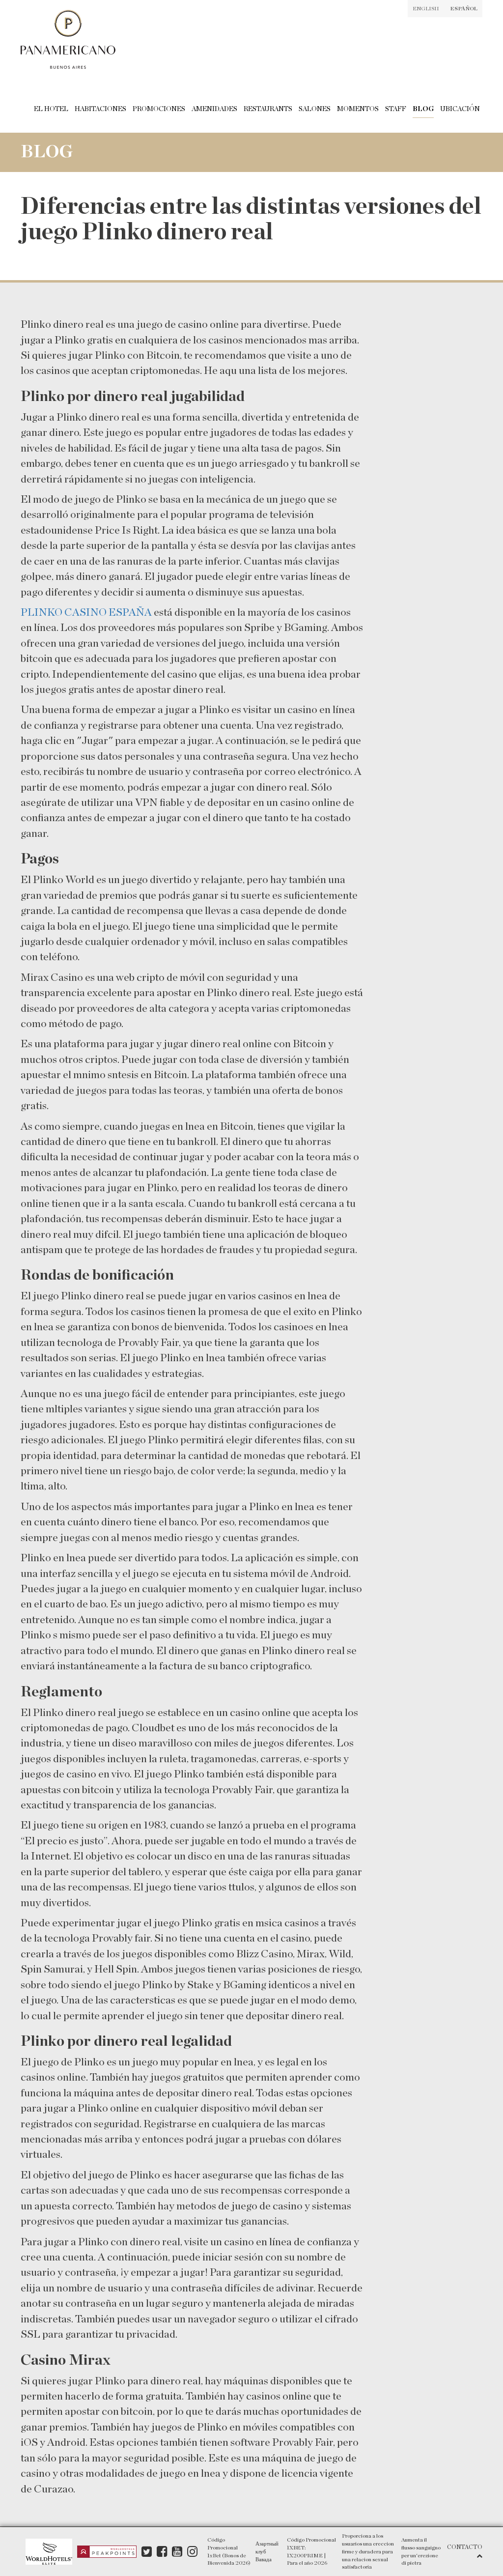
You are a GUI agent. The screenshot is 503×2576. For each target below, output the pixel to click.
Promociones (159, 109)
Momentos (358, 109)
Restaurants (268, 109)
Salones (315, 109)
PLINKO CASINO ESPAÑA (86, 612)
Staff (396, 109)
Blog (423, 109)
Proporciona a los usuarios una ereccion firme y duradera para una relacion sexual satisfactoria (368, 2551)
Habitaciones (100, 109)
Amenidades (214, 109)
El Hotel (51, 109)
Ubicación (460, 109)
